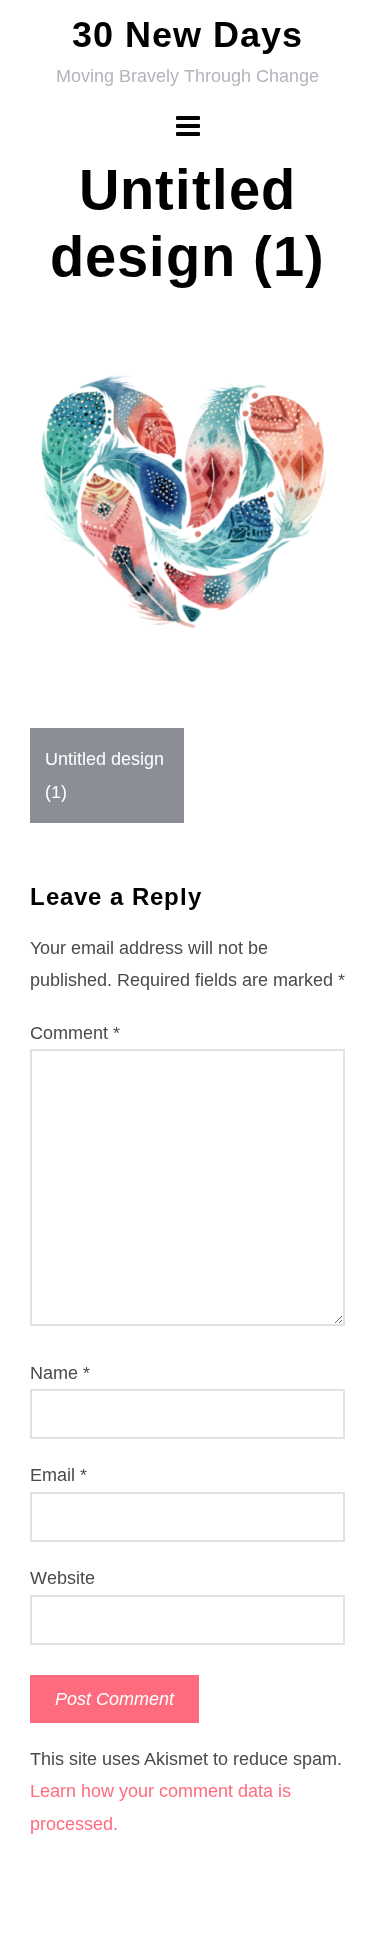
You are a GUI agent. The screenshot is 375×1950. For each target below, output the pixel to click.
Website (62, 1578)
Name (60, 1373)
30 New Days (187, 34)
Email (58, 1475)
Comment (75, 1033)
